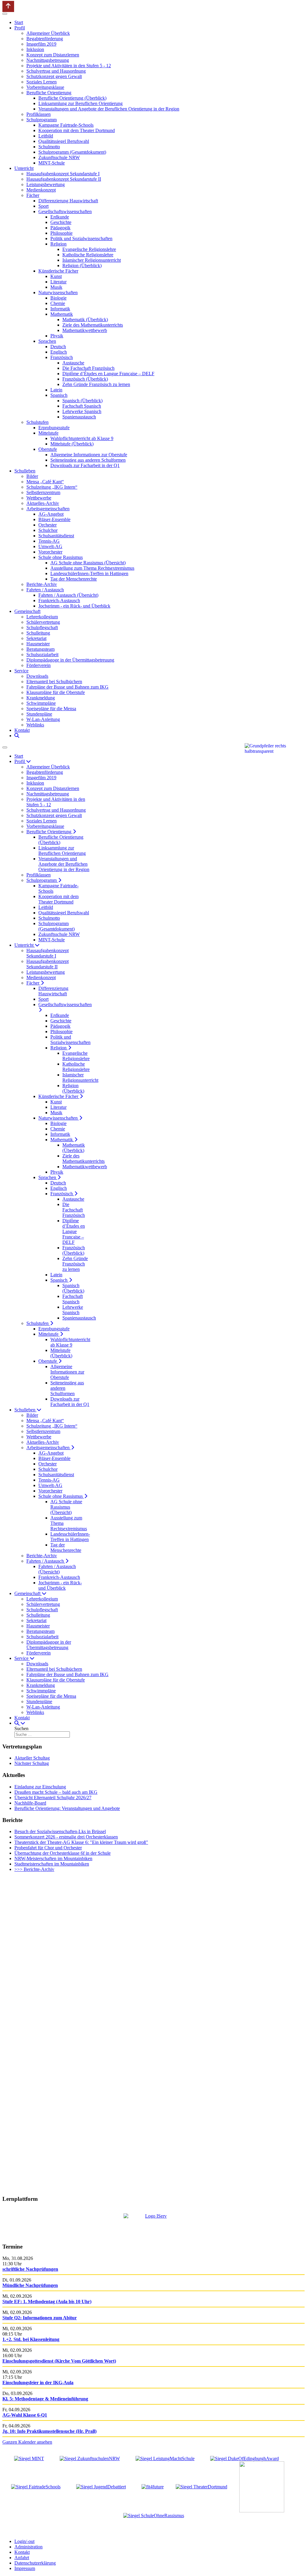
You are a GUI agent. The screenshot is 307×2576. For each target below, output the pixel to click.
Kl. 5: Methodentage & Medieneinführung (45, 2399)
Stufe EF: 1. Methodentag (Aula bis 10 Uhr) (47, 2302)
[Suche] (17, 736)
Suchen (21, 1728)
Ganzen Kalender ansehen (27, 2442)
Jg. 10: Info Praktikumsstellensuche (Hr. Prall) (49, 2431)
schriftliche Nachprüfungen (30, 2269)
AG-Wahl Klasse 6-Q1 (25, 2415)
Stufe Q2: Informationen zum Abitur (40, 2318)
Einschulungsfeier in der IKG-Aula (38, 2383)
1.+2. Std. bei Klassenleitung (31, 2339)
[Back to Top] (8, 6)
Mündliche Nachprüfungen (30, 2285)
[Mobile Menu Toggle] (5, 14)
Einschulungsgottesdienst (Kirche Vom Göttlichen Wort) (59, 2361)
